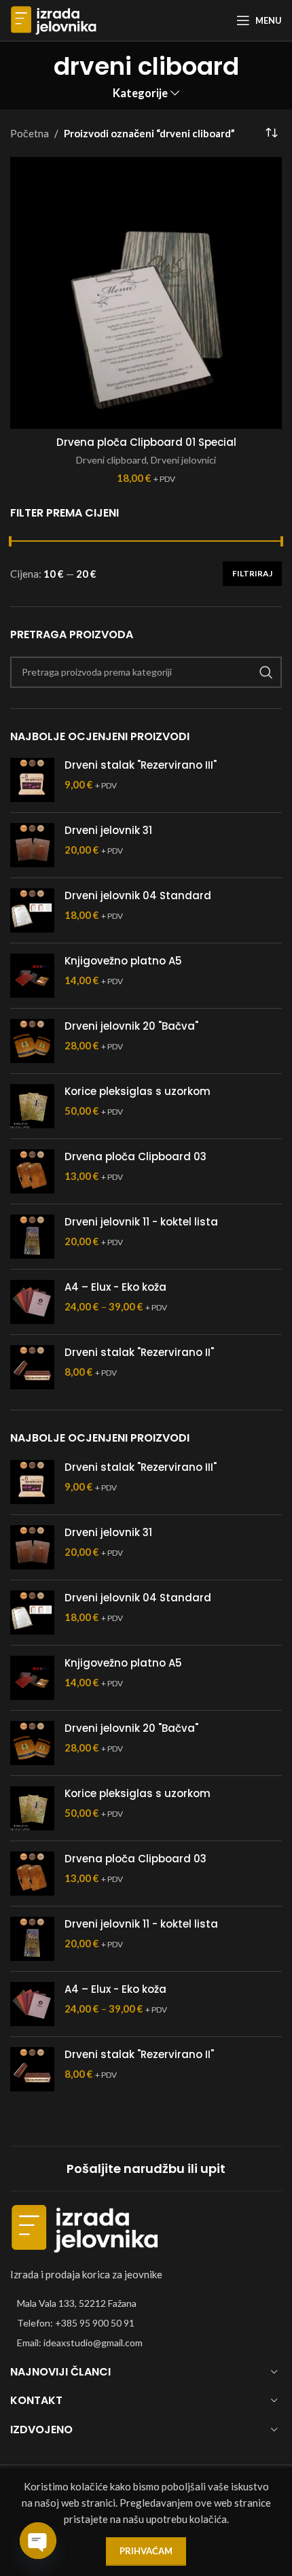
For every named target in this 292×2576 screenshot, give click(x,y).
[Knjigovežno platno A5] (32, 976)
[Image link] (85, 2227)
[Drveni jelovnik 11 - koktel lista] (32, 1237)
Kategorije (140, 93)
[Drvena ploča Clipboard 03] (32, 1171)
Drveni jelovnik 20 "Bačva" (131, 1026)
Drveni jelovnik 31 (108, 830)
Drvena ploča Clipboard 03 (135, 1156)
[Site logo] (54, 19)
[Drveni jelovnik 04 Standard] (32, 910)
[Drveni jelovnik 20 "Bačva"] (32, 1041)
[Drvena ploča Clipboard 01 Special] (146, 293)
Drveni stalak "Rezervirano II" (139, 1352)
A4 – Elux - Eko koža (115, 1287)
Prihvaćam (146, 2551)
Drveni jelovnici (183, 460)
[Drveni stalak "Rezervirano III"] (32, 780)
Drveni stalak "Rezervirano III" (141, 765)
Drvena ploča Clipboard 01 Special (146, 442)
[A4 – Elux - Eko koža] (32, 1302)
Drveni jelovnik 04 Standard (138, 895)
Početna (30, 133)
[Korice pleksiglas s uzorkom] (32, 1106)
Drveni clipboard (111, 460)
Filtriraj (252, 573)
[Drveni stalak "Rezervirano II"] (32, 1367)
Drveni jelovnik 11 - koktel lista (141, 1222)
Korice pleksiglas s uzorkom (138, 1091)
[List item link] (146, 2323)
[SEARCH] (266, 672)
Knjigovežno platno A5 (123, 961)
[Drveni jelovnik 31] (32, 845)
